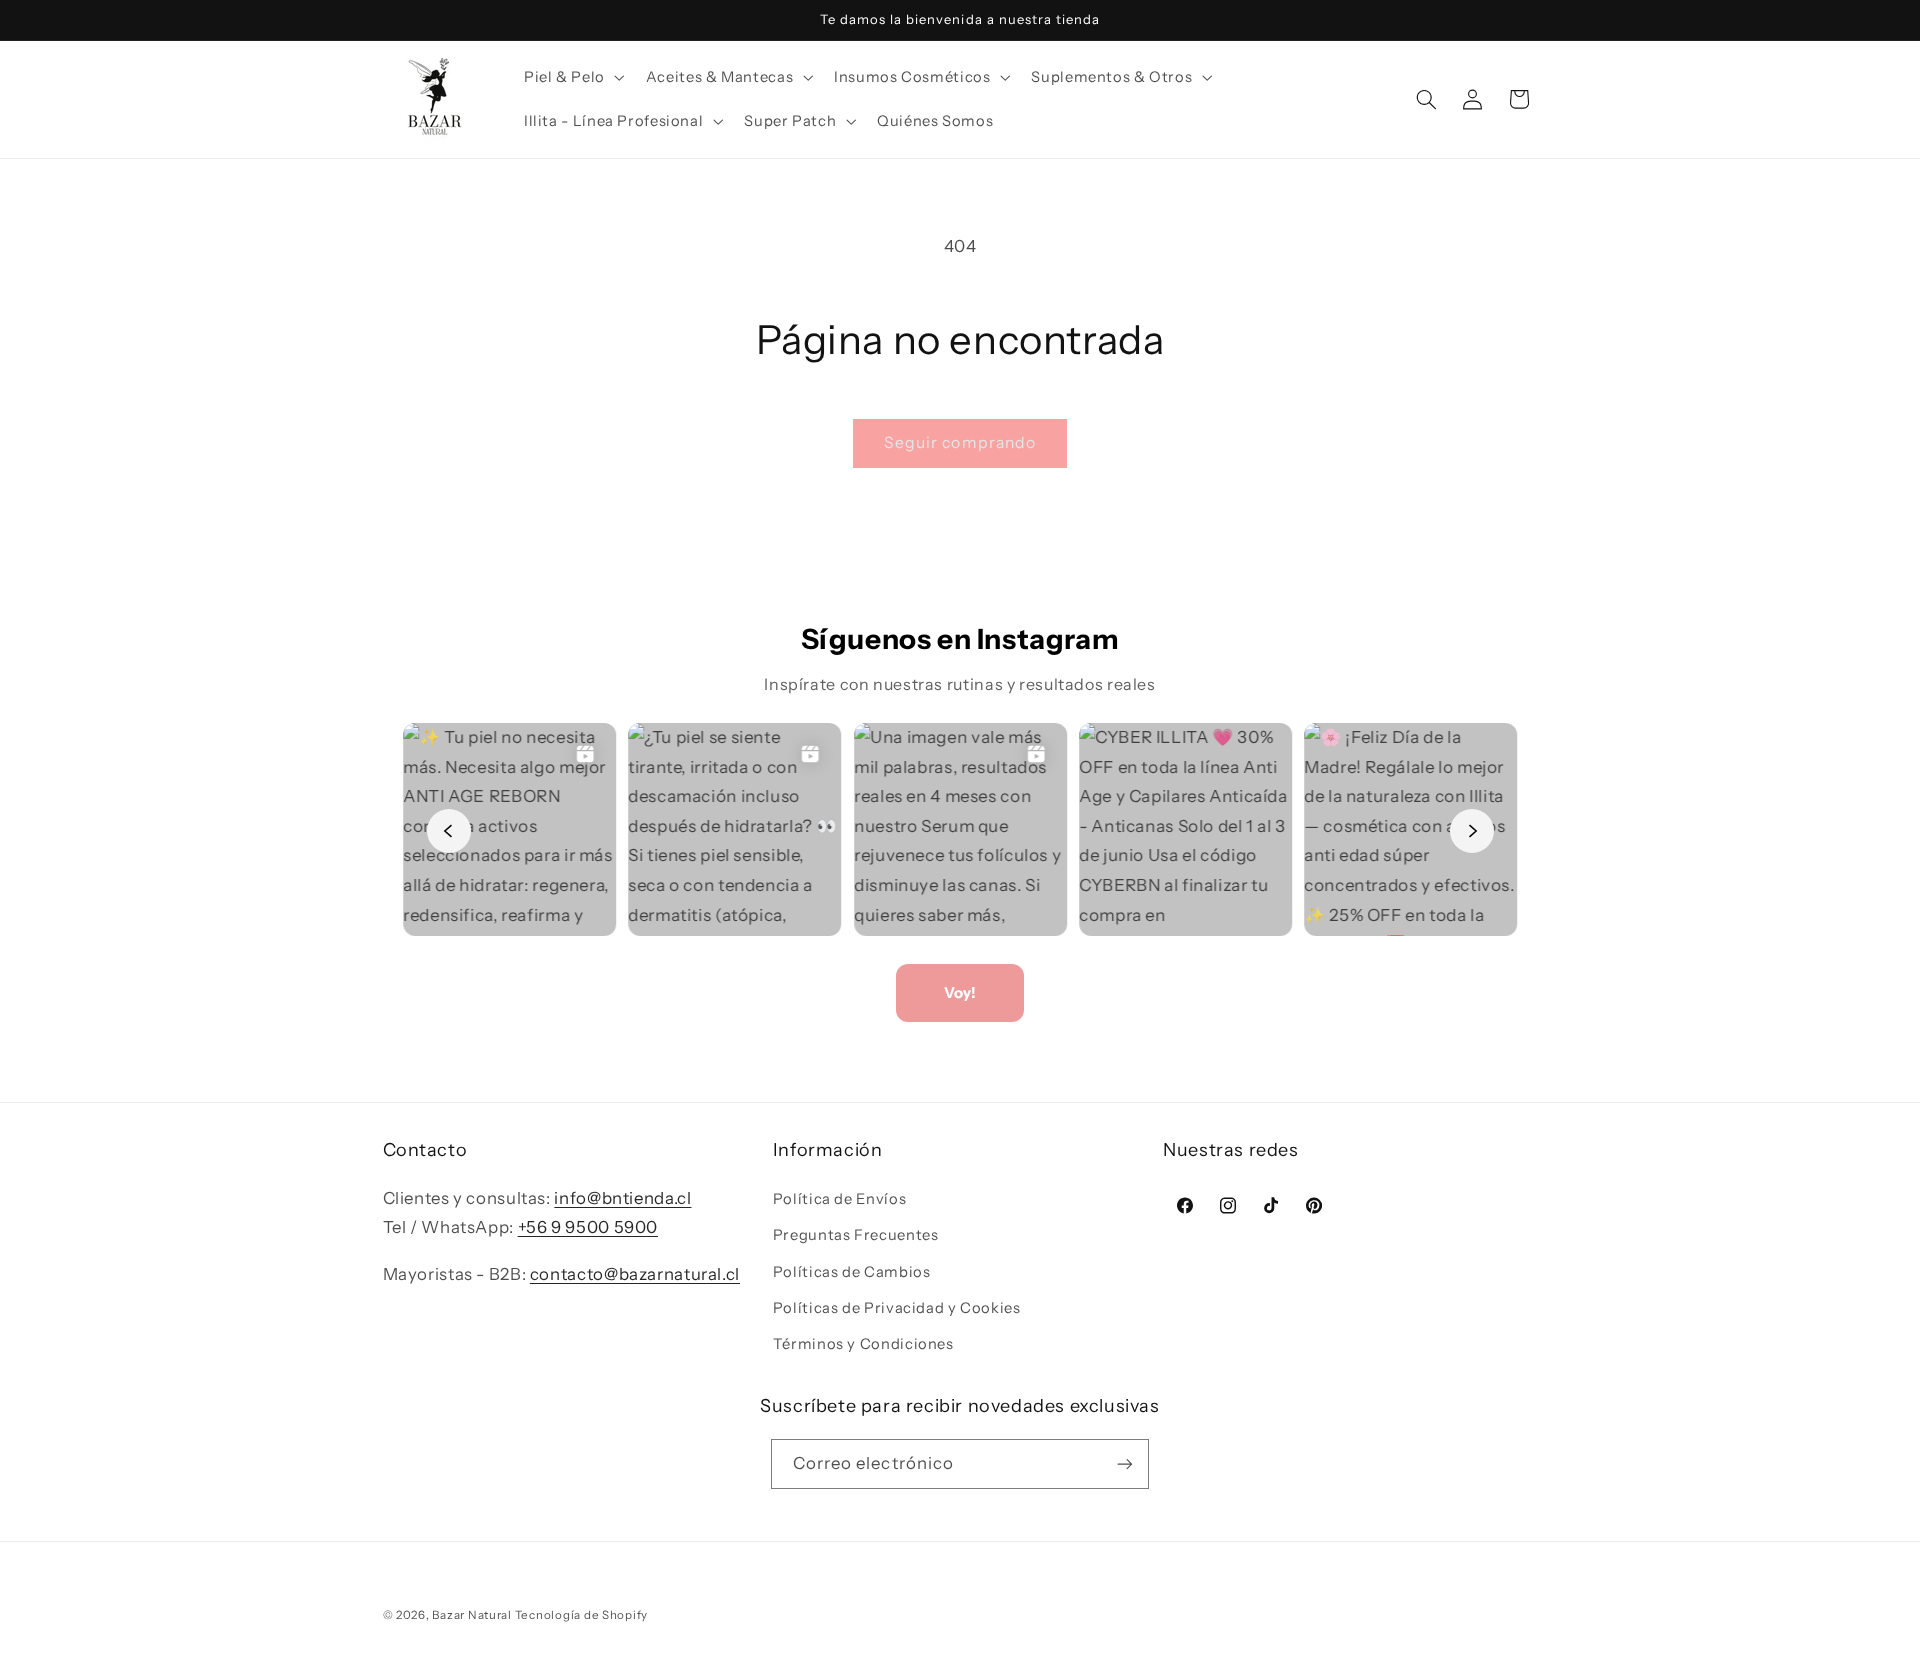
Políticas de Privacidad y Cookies (897, 1308)
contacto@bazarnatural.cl (635, 1274)
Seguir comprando (960, 442)
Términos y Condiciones (863, 1344)
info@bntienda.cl (622, 1198)
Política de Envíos (839, 1199)
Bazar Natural (473, 1615)
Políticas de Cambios (852, 1272)
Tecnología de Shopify (581, 1615)
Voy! (960, 992)
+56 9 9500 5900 (588, 1227)
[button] (572, 77)
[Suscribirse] (1125, 1463)
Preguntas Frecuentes (856, 1235)
